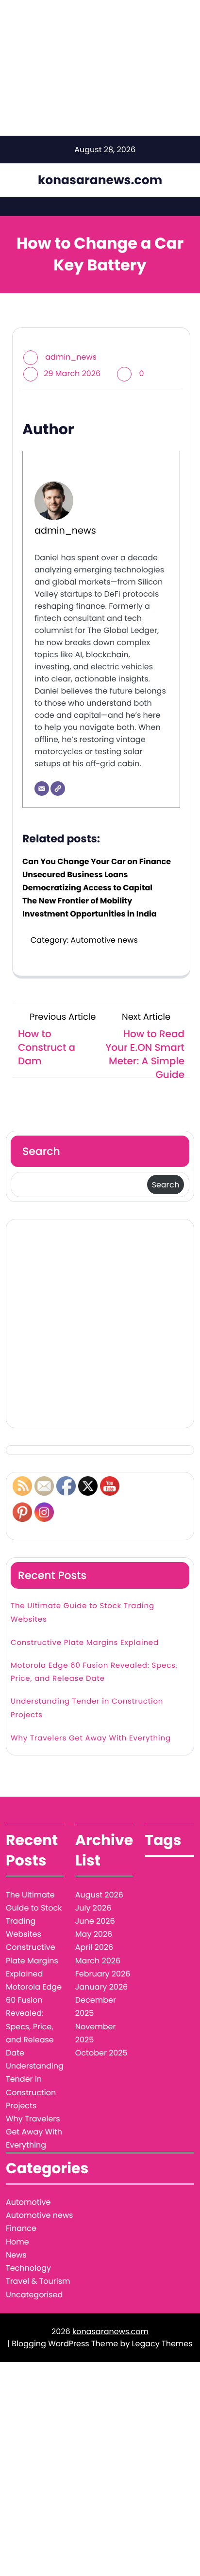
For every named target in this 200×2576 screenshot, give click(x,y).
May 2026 (94, 1934)
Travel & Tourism (38, 2281)
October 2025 (101, 2053)
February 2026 (103, 1974)
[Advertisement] (100, 1324)
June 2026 (95, 1921)
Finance (21, 2228)
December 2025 (96, 2007)
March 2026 (98, 1961)
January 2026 (101, 1987)
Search (41, 1151)
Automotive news (104, 940)
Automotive (28, 2202)
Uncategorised (34, 2295)
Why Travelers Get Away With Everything (91, 1738)
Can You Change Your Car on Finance (97, 861)
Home (17, 2242)
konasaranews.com (100, 180)
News (16, 2255)
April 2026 (94, 1947)
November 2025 (96, 2033)
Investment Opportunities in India (90, 914)
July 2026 (93, 1908)
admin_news (71, 357)
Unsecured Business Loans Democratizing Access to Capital (87, 881)
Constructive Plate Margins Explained (85, 1643)
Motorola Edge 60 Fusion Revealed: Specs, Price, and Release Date (94, 1672)
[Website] (58, 789)
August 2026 (99, 1895)
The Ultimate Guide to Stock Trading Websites (83, 1612)
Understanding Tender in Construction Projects (87, 1708)
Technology (28, 2268)
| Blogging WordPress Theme (63, 2344)
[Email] (42, 789)
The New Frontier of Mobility (77, 901)
